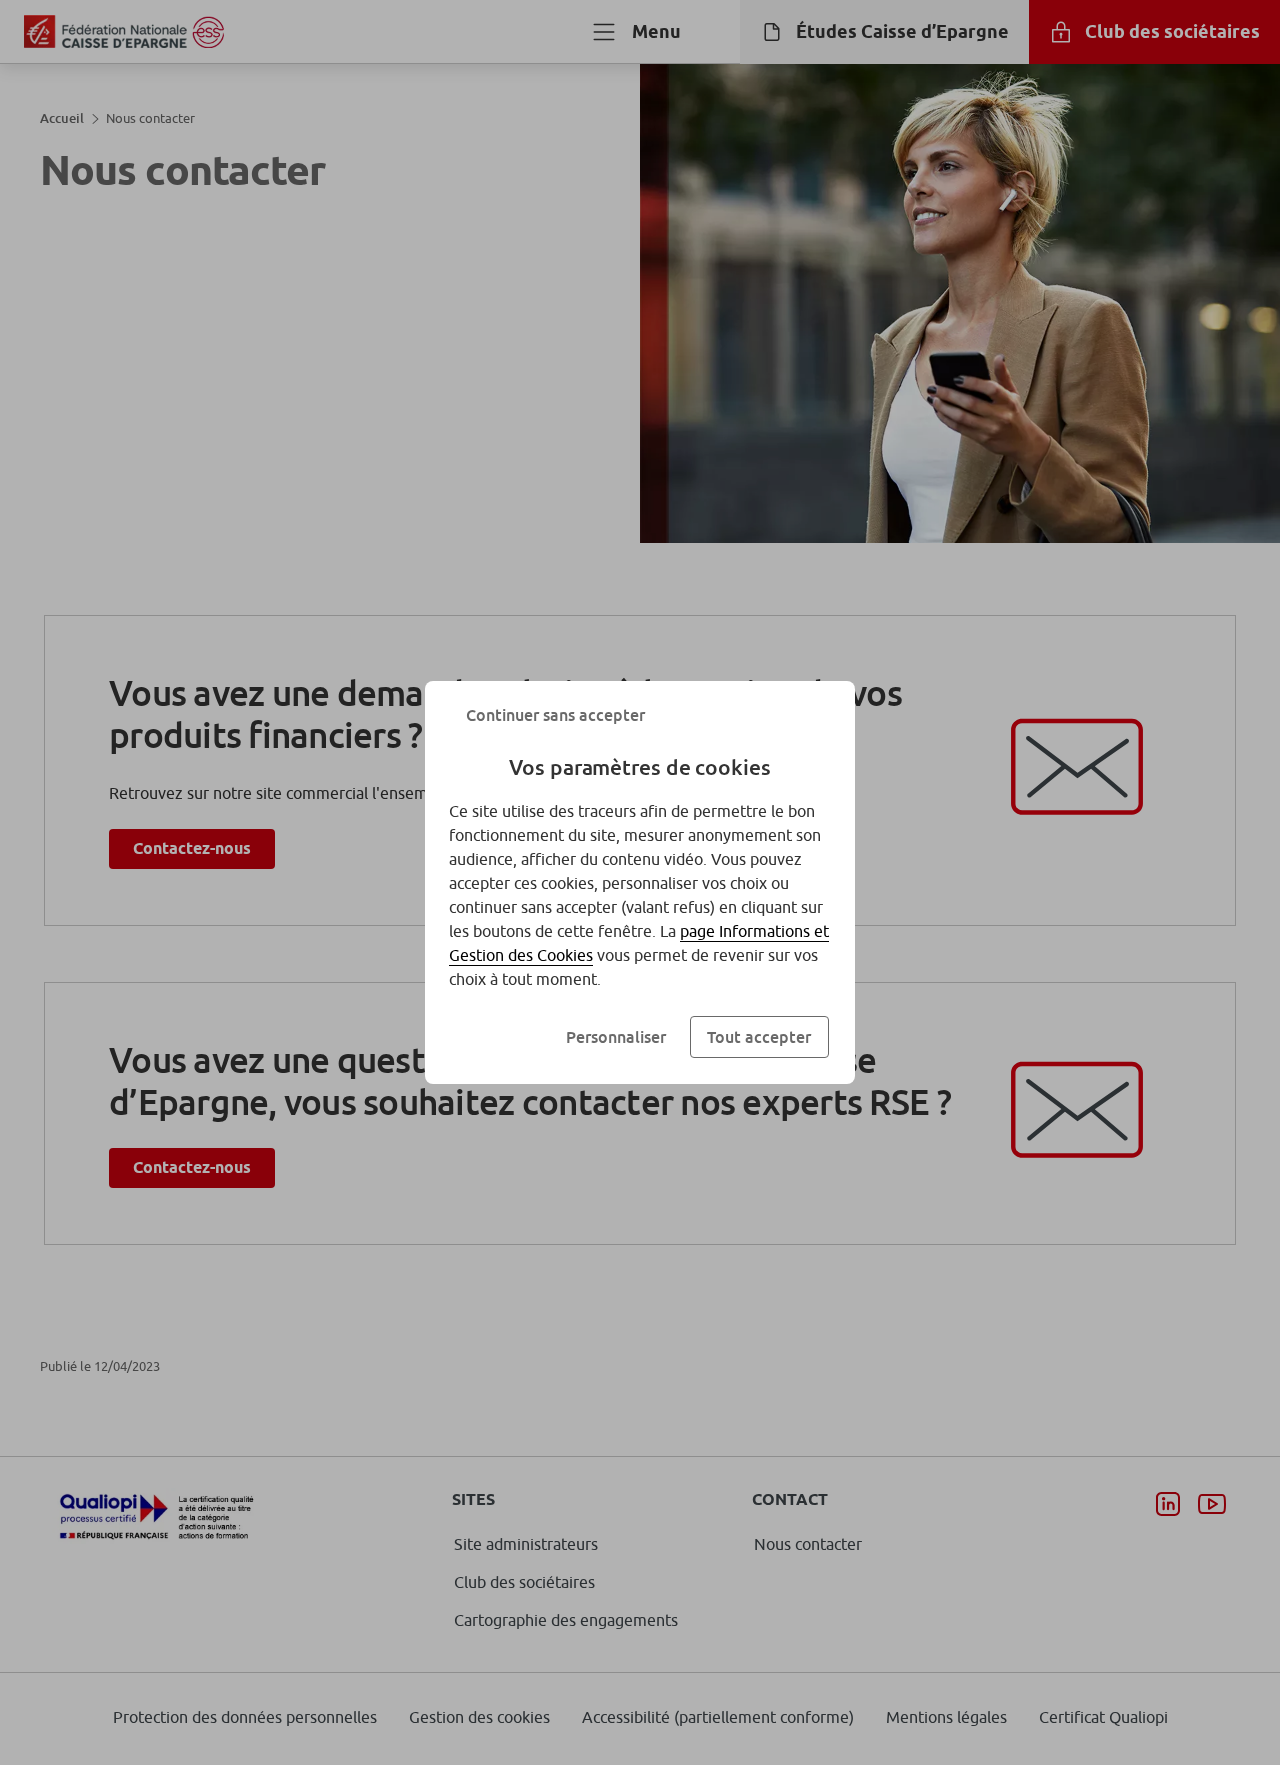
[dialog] (640, 882)
